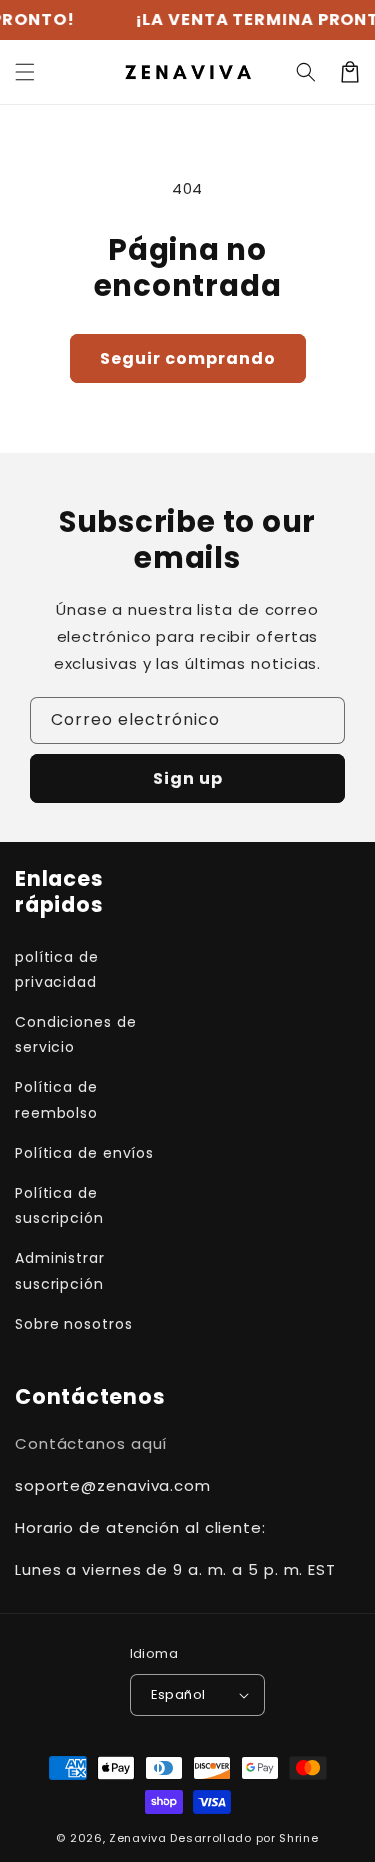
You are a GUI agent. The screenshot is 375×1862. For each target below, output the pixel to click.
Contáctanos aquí (91, 1443)
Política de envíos (84, 1153)
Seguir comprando (188, 358)
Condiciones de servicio (76, 1034)
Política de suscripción (59, 1205)
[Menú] (25, 72)
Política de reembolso (56, 1099)
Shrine (298, 1838)
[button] (306, 72)
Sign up (188, 778)
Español (178, 1694)
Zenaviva (138, 1838)
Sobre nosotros (74, 1324)
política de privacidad (57, 969)
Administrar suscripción (60, 1270)
